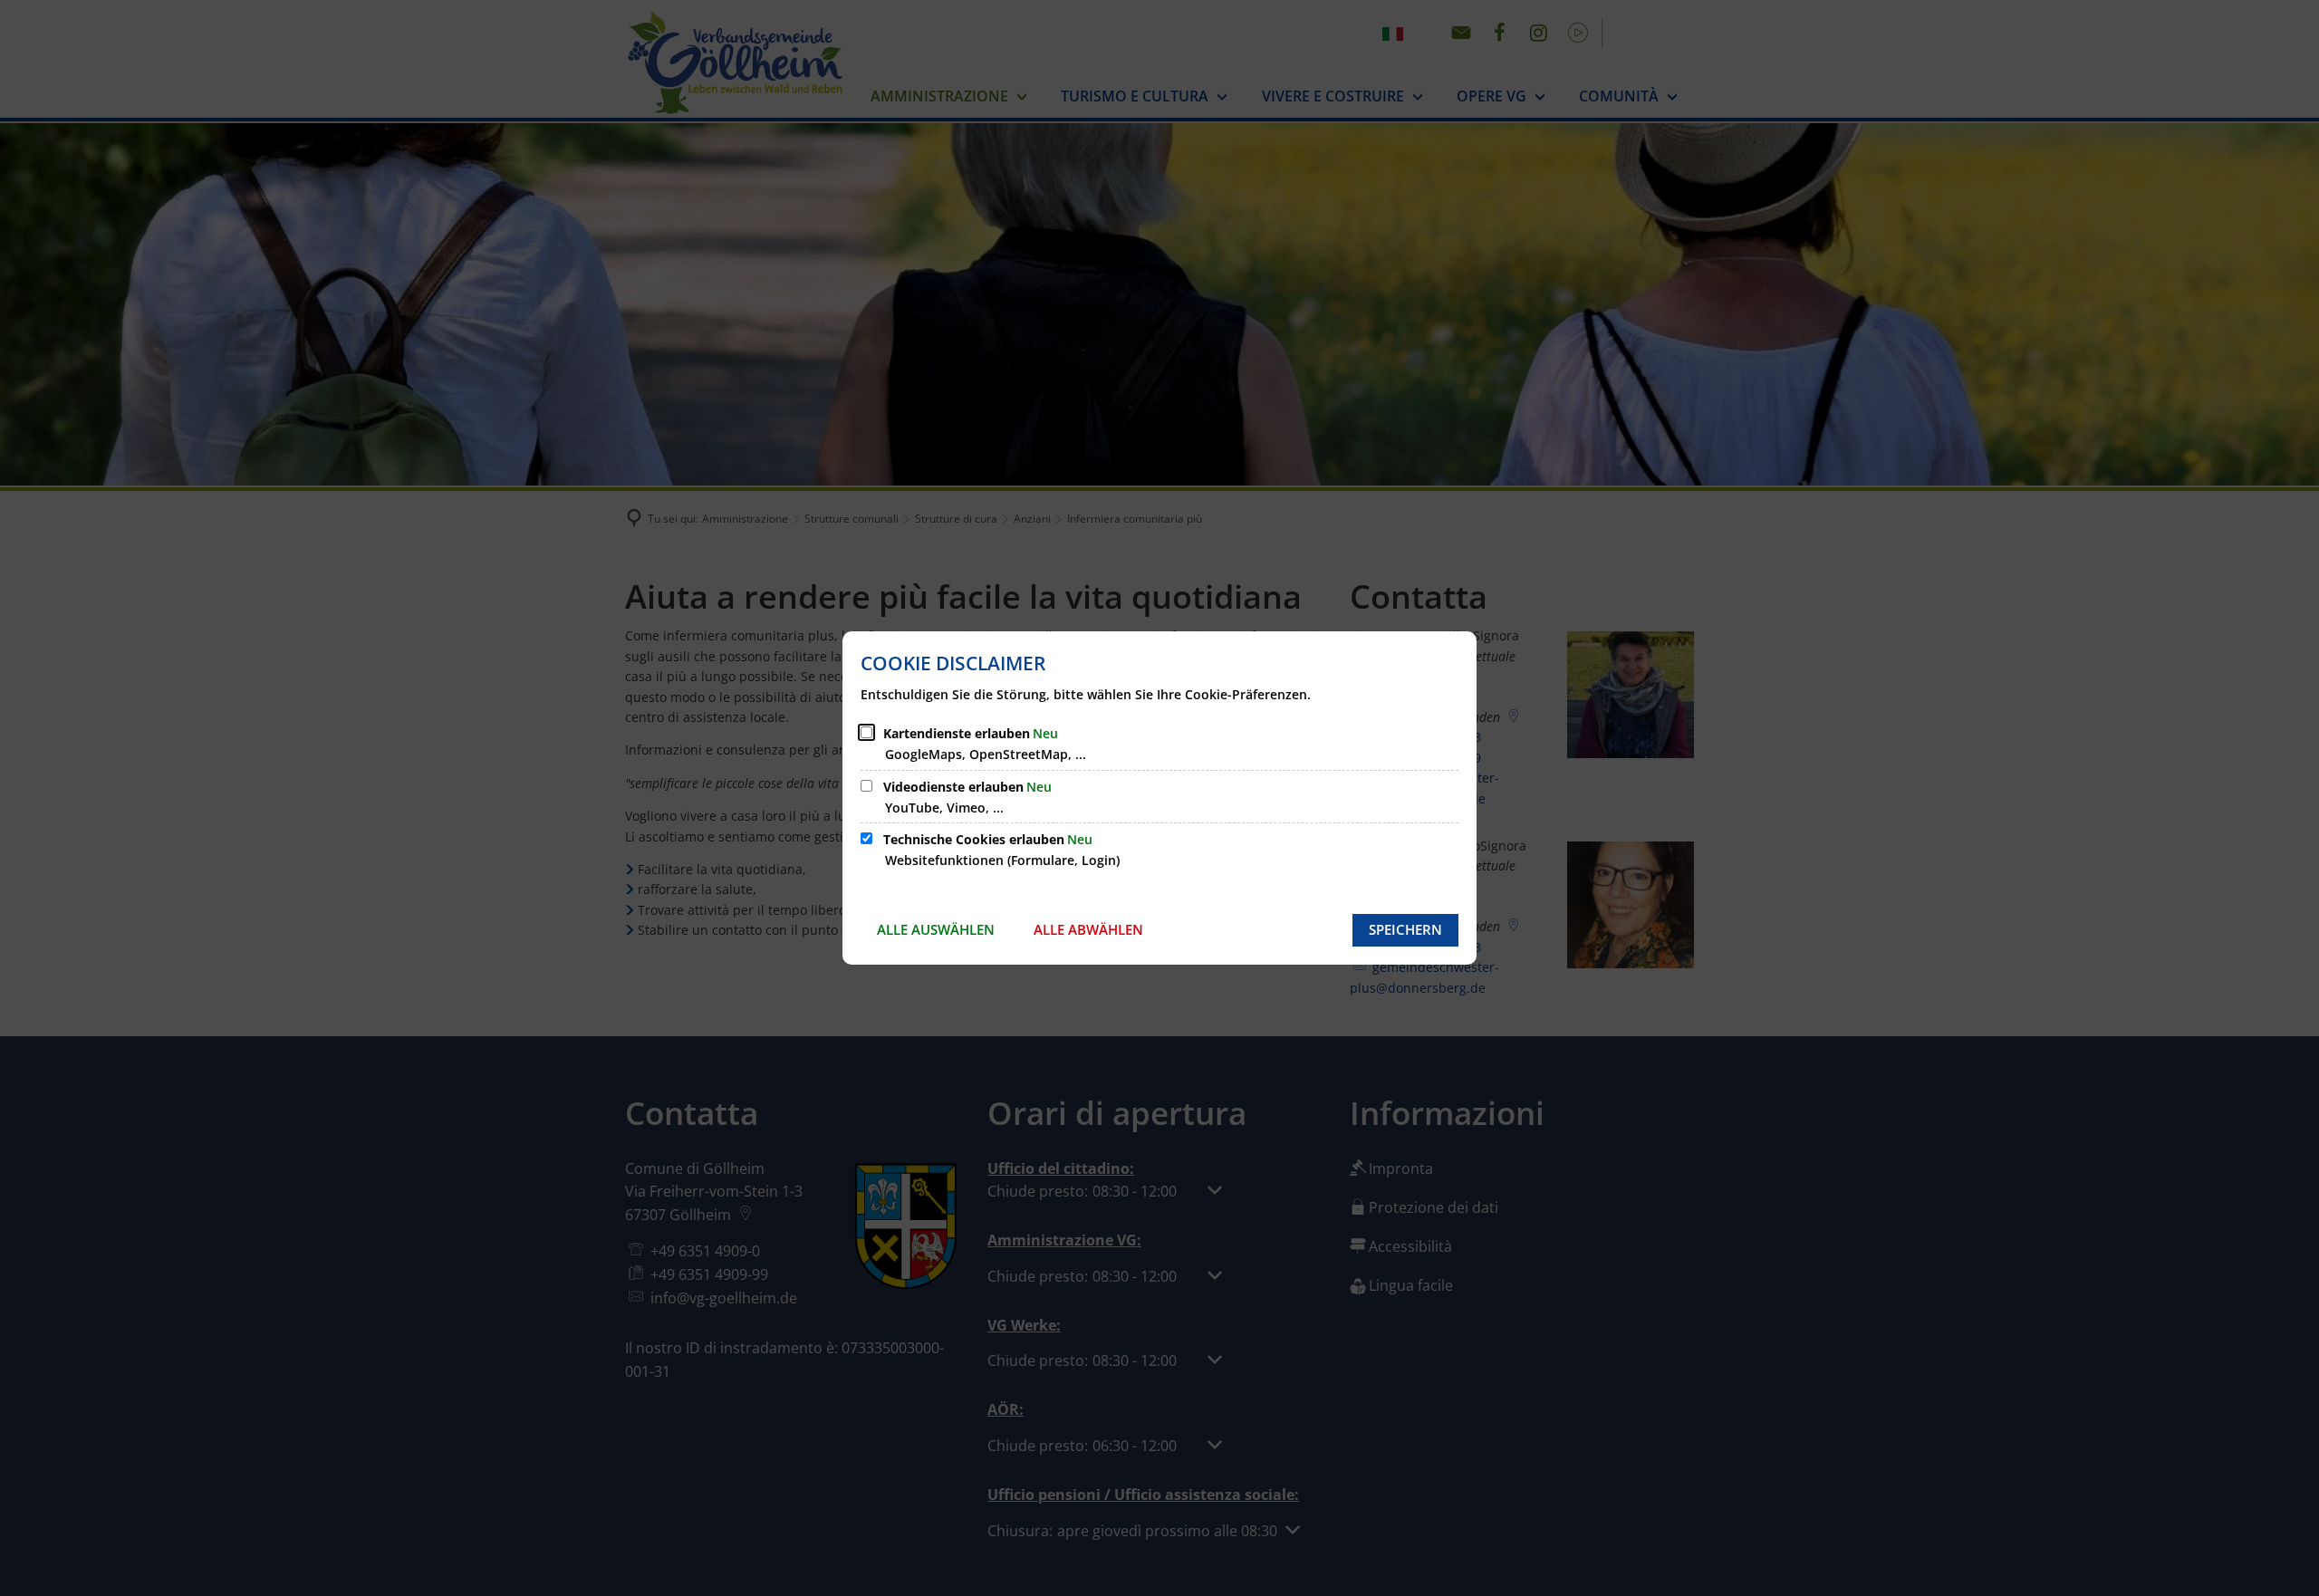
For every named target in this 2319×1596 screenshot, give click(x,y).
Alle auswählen (936, 929)
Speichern (1405, 929)
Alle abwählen (1088, 929)
